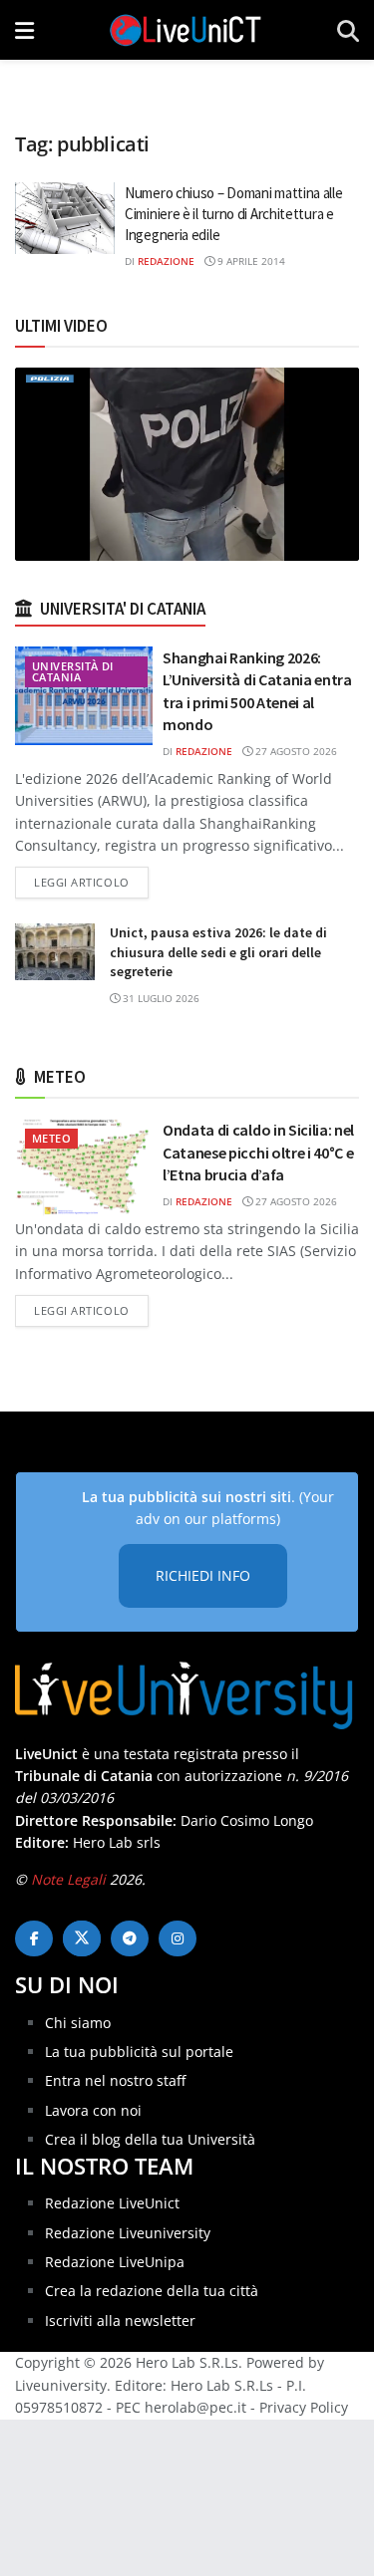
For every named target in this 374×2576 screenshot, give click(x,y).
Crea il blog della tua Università (150, 2139)
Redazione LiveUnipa (115, 2262)
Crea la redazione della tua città (152, 2291)
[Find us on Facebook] (34, 1938)
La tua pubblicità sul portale (139, 2052)
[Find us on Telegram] (130, 1938)
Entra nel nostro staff (115, 2080)
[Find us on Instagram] (178, 1938)
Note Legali (68, 1879)
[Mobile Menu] (24, 30)
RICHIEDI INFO (203, 1575)
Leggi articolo (91, 882)
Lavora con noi (93, 2110)
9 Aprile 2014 (250, 261)
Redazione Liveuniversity (128, 2233)
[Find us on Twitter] (82, 1938)
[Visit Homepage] (186, 30)
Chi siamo (78, 2023)
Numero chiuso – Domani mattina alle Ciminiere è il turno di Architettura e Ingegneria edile (234, 214)
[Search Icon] (348, 30)
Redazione (166, 261)
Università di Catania (73, 671)
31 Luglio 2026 (160, 998)
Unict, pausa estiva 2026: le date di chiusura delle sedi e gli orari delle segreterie (218, 952)
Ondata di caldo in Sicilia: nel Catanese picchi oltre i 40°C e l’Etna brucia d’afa (258, 1152)
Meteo (51, 1138)
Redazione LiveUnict (112, 2203)
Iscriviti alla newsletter (120, 2320)
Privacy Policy (304, 2407)
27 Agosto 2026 (295, 751)
